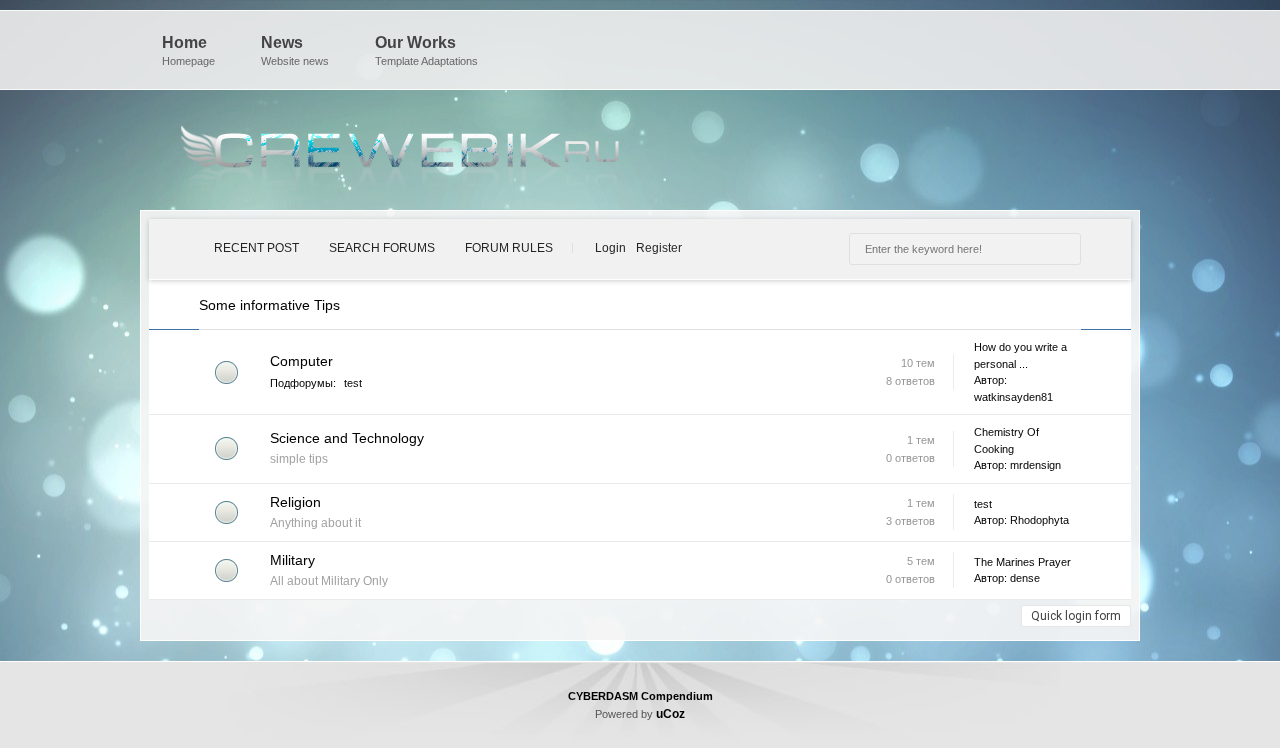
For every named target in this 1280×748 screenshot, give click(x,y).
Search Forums (382, 248)
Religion (295, 502)
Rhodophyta (1039, 520)
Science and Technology (347, 438)
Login (610, 248)
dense (1025, 578)
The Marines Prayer (1022, 562)
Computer (301, 361)
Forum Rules (509, 248)
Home (188, 50)
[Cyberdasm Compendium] (400, 155)
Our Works (426, 50)
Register (659, 248)
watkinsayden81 (1013, 397)
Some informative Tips (269, 305)
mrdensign (1035, 465)
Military (292, 560)
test (353, 383)
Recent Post (256, 248)
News (295, 50)
